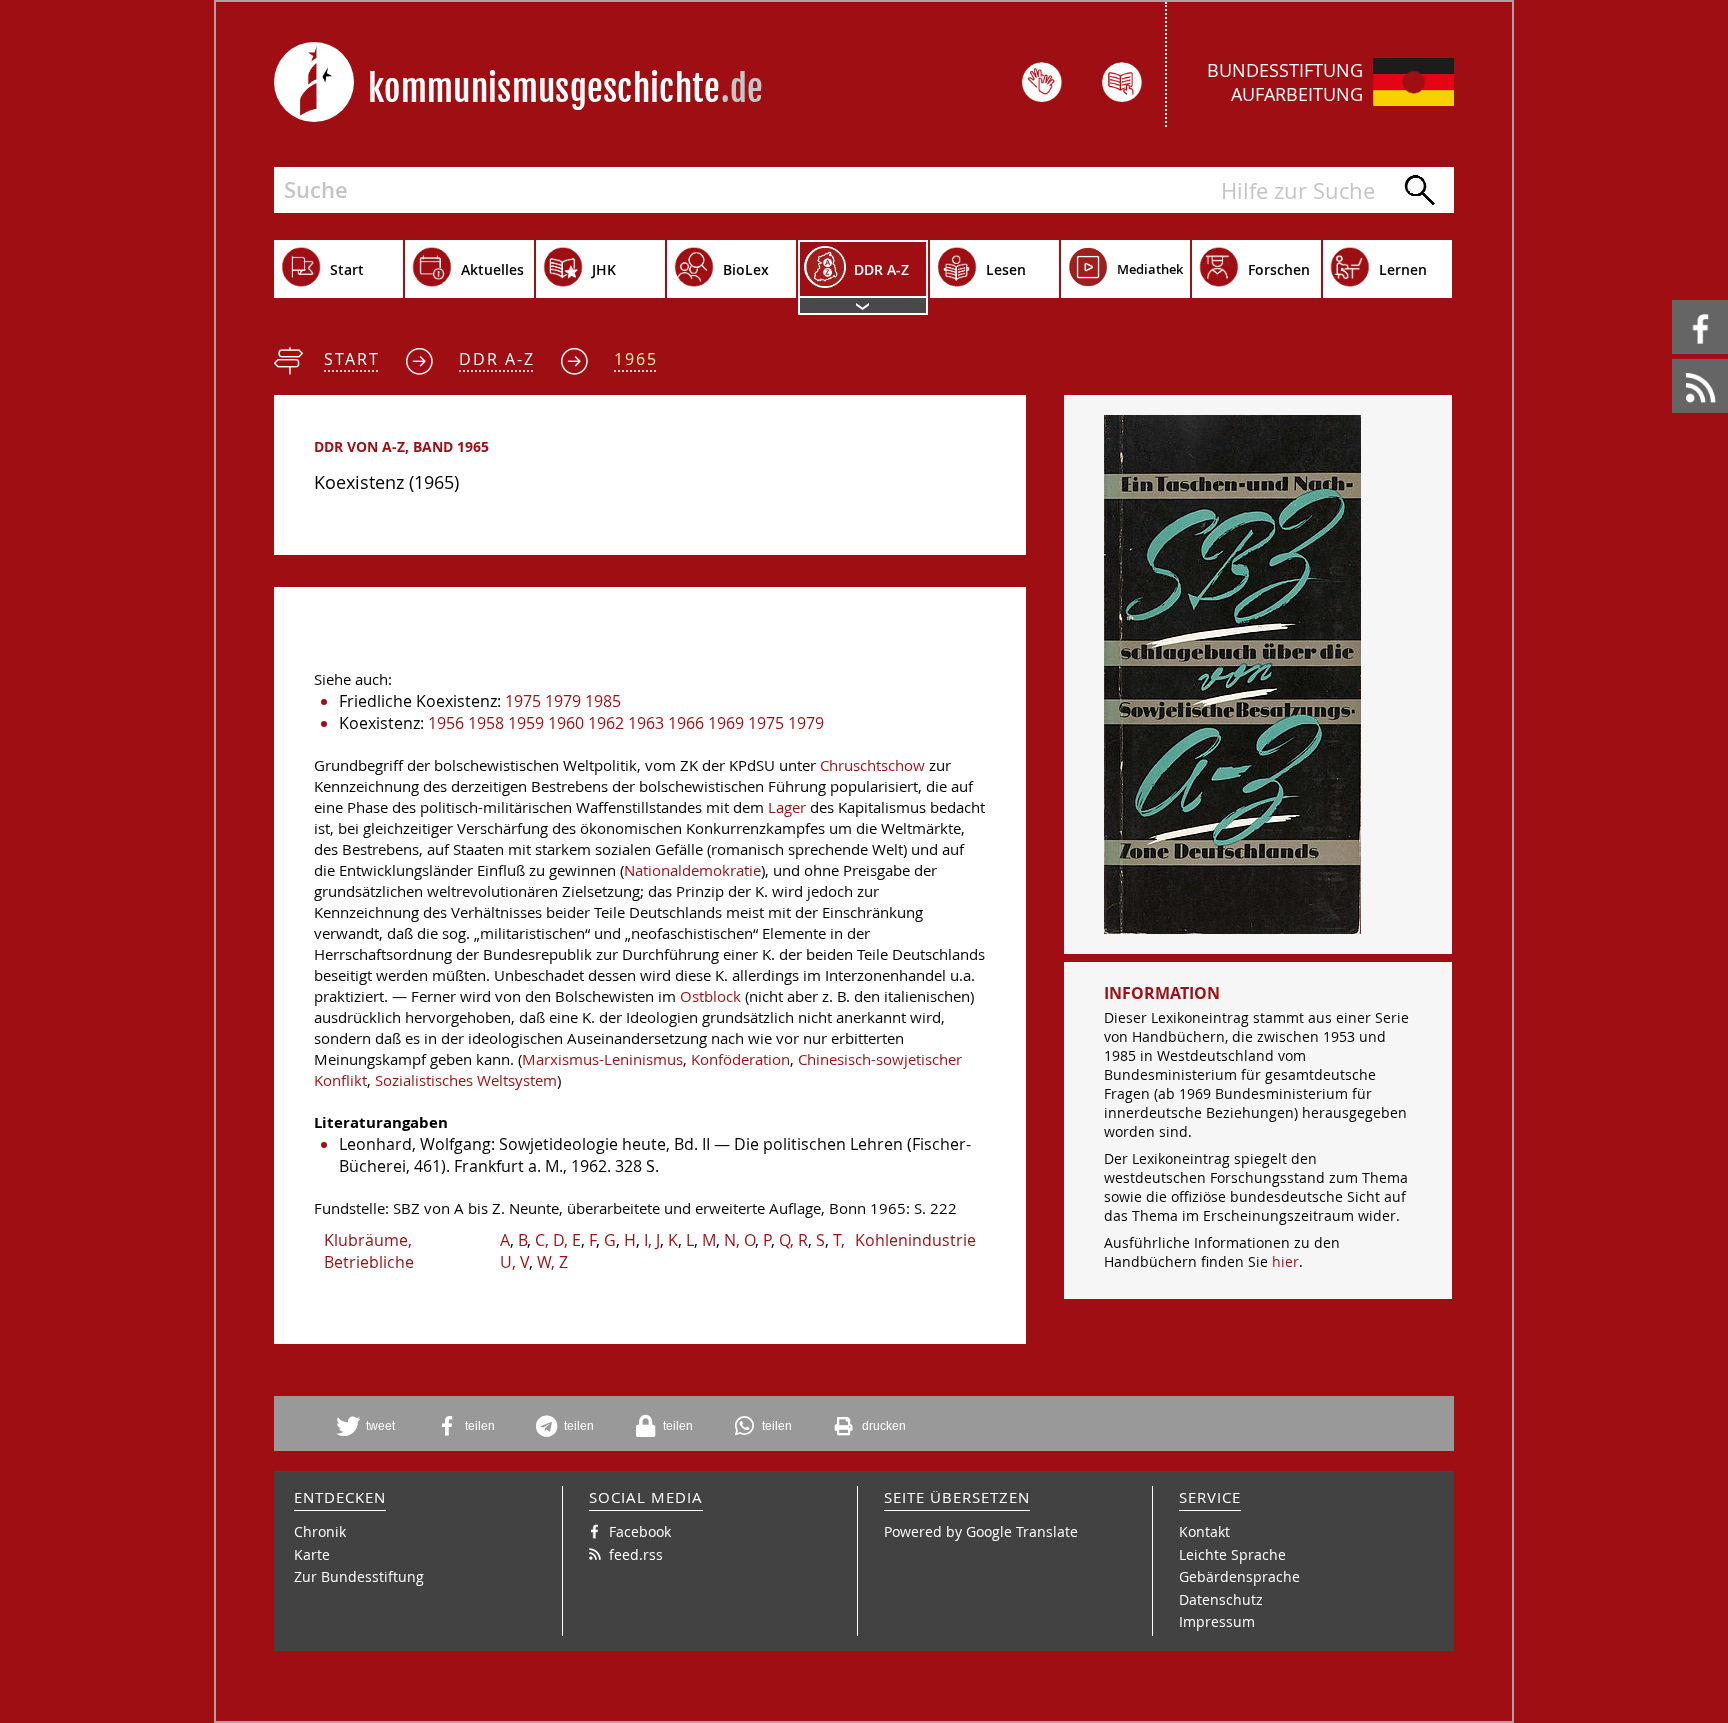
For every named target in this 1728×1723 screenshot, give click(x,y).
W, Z (552, 1262)
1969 (726, 723)
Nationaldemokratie (692, 870)
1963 (646, 723)
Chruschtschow (872, 765)
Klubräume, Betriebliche (369, 1251)
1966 (686, 723)
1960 (566, 723)
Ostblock (710, 996)
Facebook (1675, 300)
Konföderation (740, 1059)
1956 (446, 723)
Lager (787, 807)
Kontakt (1204, 1531)
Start (352, 359)
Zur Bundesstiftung (359, 1576)
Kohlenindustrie (915, 1240)
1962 (606, 723)
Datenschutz (1221, 1599)
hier (1285, 1261)
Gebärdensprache (1239, 1576)
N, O (739, 1240)
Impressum (1217, 1621)
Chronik (320, 1531)
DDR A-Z (497, 359)
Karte (312, 1554)
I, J (652, 1240)
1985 (603, 701)
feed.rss (1673, 359)
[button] (373, 1426)
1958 (486, 723)
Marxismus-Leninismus (602, 1059)
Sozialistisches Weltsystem (466, 1080)
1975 (523, 701)
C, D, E (558, 1240)
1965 (636, 359)
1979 (563, 701)
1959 (526, 723)
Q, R (793, 1240)
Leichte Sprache (1232, 1554)
